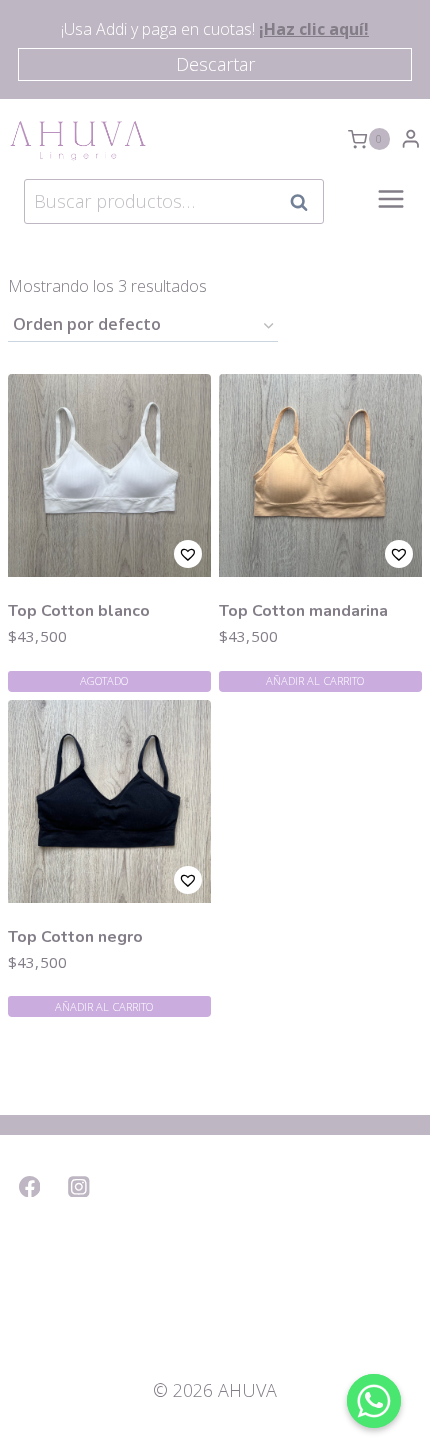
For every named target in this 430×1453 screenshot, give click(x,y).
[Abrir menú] (391, 209)
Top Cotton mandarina (303, 611)
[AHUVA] (78, 139)
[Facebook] (29, 1186)
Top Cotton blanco (79, 611)
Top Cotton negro (75, 937)
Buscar (305, 202)
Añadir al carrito (315, 680)
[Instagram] (79, 1186)
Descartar (215, 64)
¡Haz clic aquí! (314, 29)
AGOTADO (104, 680)
